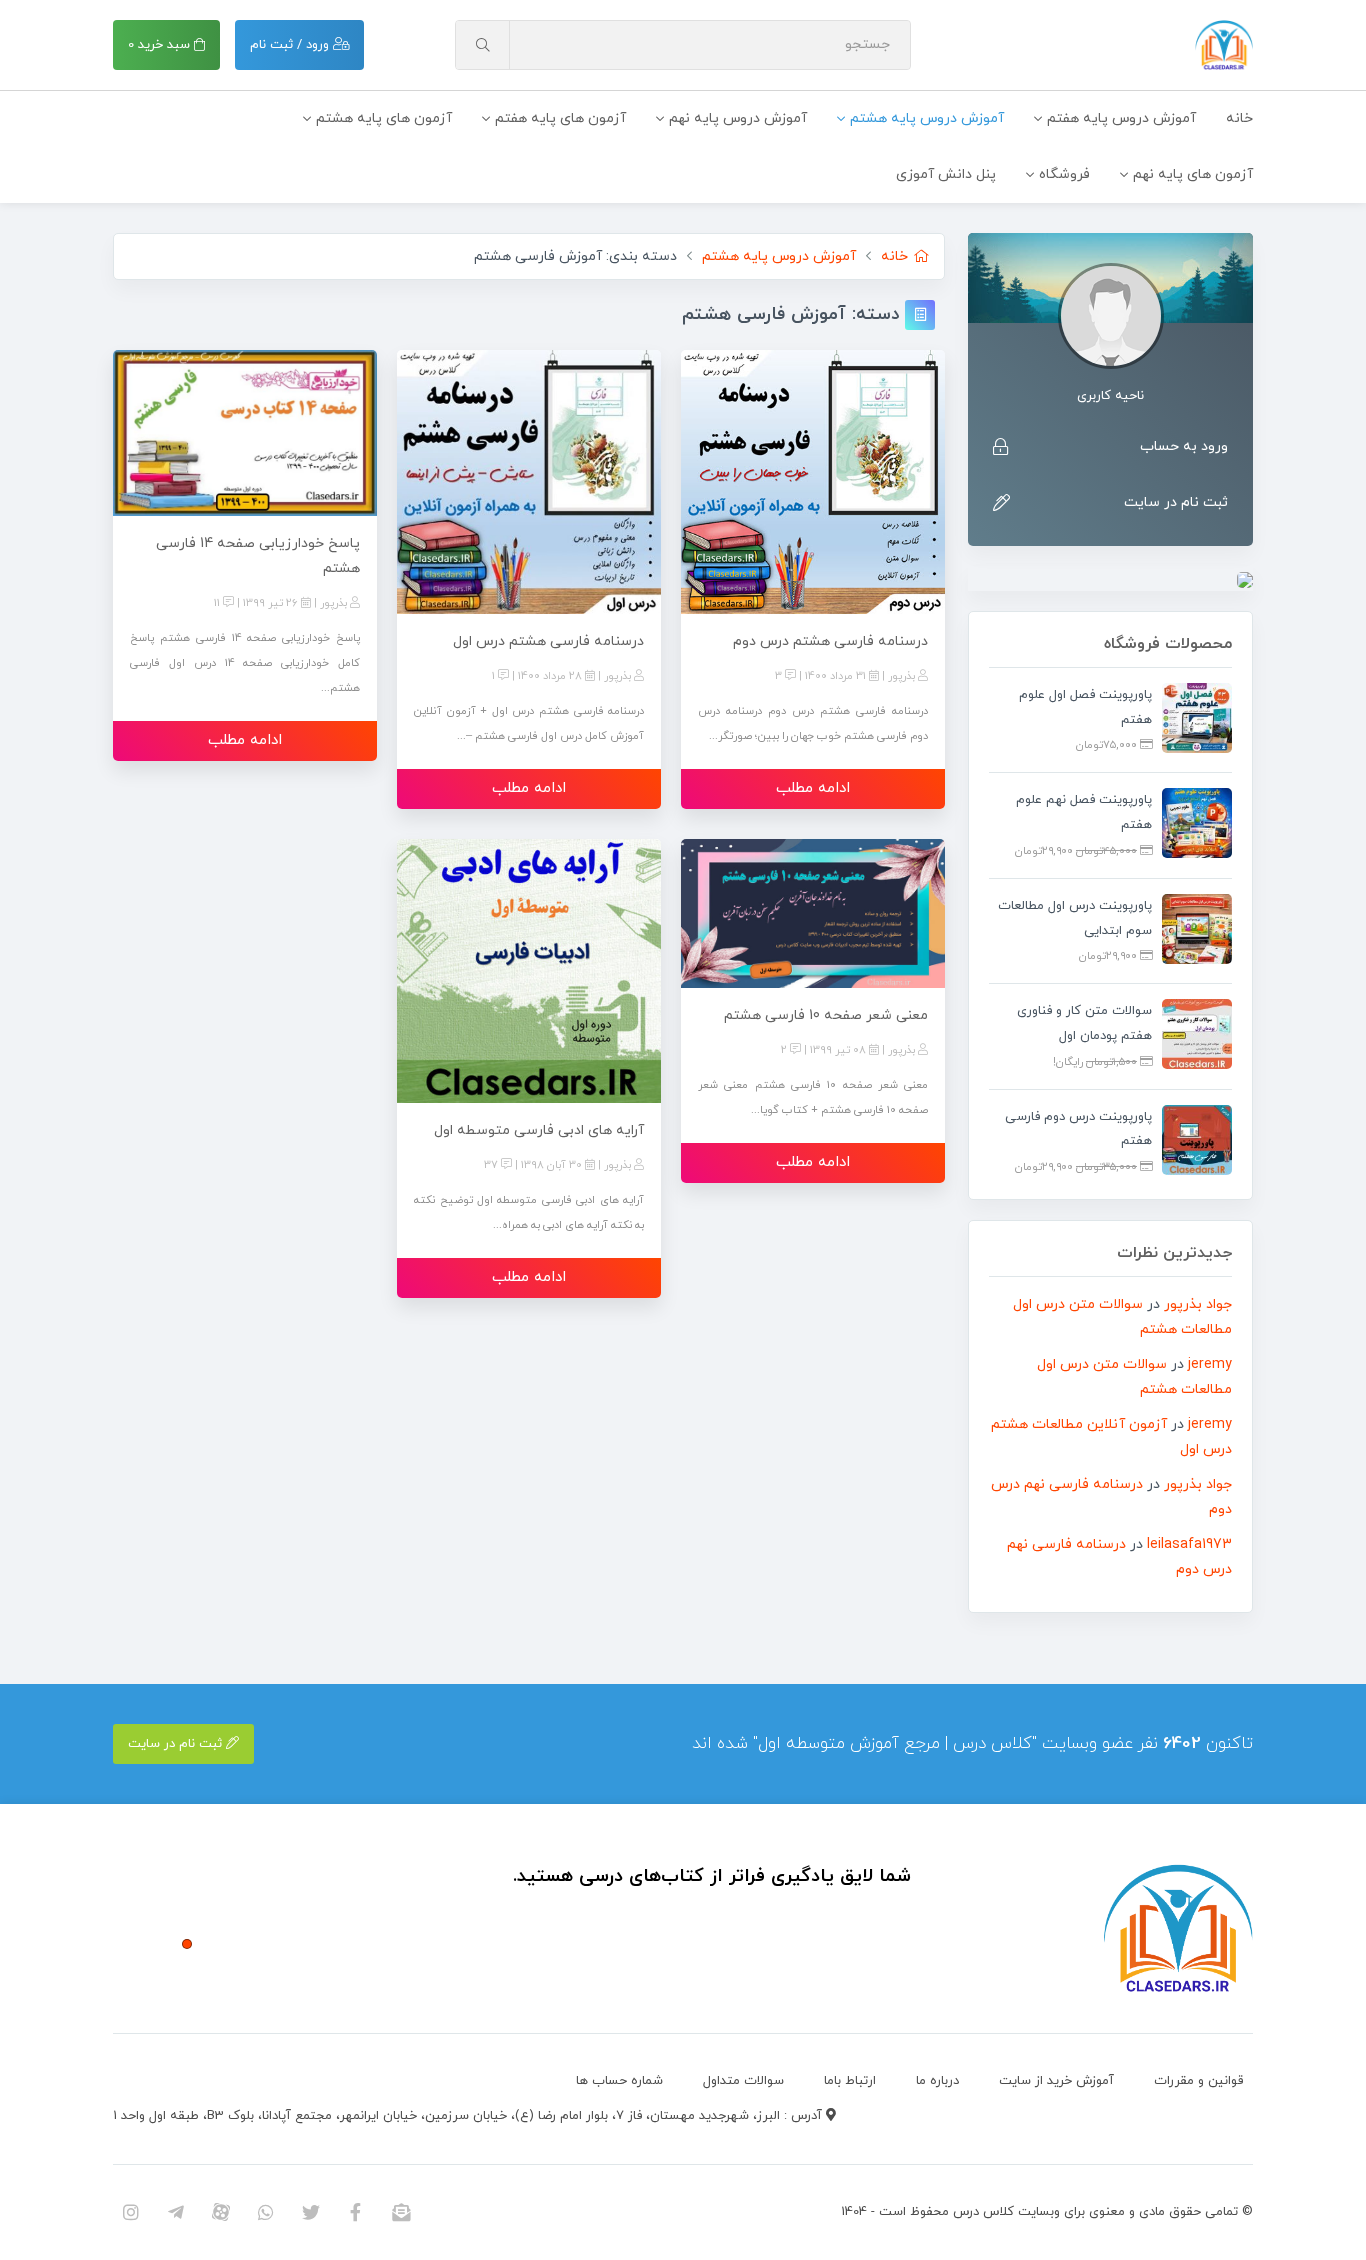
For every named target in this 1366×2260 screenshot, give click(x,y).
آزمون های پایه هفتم (560, 118)
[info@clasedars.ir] (400, 2212)
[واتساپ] (265, 2212)
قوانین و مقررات (1198, 2081)
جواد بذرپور (1198, 1304)
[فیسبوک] (355, 2212)
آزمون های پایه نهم (1193, 174)
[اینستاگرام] (130, 2212)
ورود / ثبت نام (291, 45)
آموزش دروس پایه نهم (738, 118)
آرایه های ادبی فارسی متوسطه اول (539, 1130)
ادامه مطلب (813, 788)
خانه (1239, 118)
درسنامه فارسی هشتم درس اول (548, 641)
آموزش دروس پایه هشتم (927, 118)
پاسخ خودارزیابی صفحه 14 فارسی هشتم (258, 556)
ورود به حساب (1184, 446)
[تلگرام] (175, 2212)
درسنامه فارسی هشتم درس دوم (830, 641)
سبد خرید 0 (161, 45)
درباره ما (937, 2081)
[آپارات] (220, 2212)
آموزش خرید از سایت (1056, 2081)
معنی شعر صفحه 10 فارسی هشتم (826, 1015)
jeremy (1210, 1364)
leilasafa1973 (1189, 1544)
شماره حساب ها (619, 2081)
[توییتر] (310, 2212)
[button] (187, 1944)
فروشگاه (1064, 174)
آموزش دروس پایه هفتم (1121, 118)
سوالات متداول (743, 2081)
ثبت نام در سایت (1176, 502)
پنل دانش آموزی (946, 174)
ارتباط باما (850, 2081)
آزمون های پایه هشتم (384, 118)
